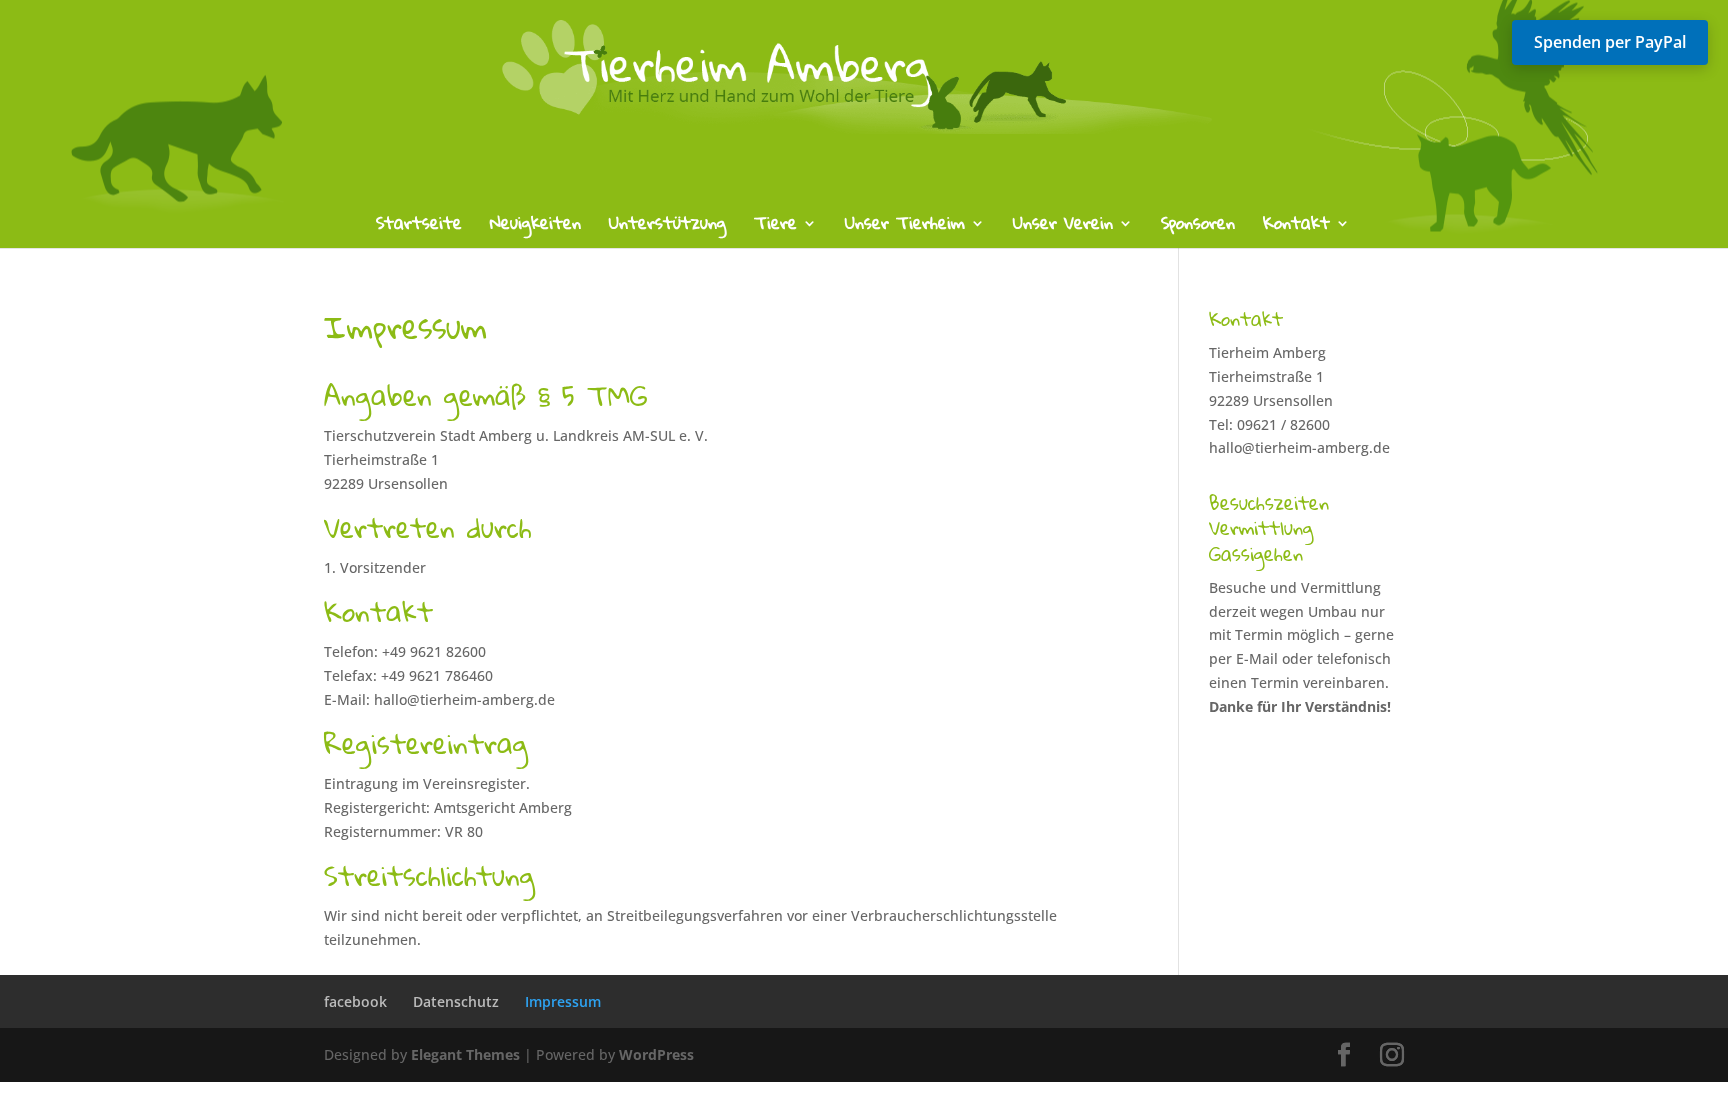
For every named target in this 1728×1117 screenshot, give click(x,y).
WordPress (656, 1054)
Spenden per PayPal (1610, 42)
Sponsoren (1198, 227)
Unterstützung (667, 227)
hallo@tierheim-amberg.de (1299, 447)
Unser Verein (1063, 227)
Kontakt (1296, 227)
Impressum (563, 1001)
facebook (355, 1001)
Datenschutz (456, 1001)
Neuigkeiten (535, 227)
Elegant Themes (465, 1054)
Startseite (419, 227)
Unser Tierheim (905, 227)
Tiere (775, 227)
